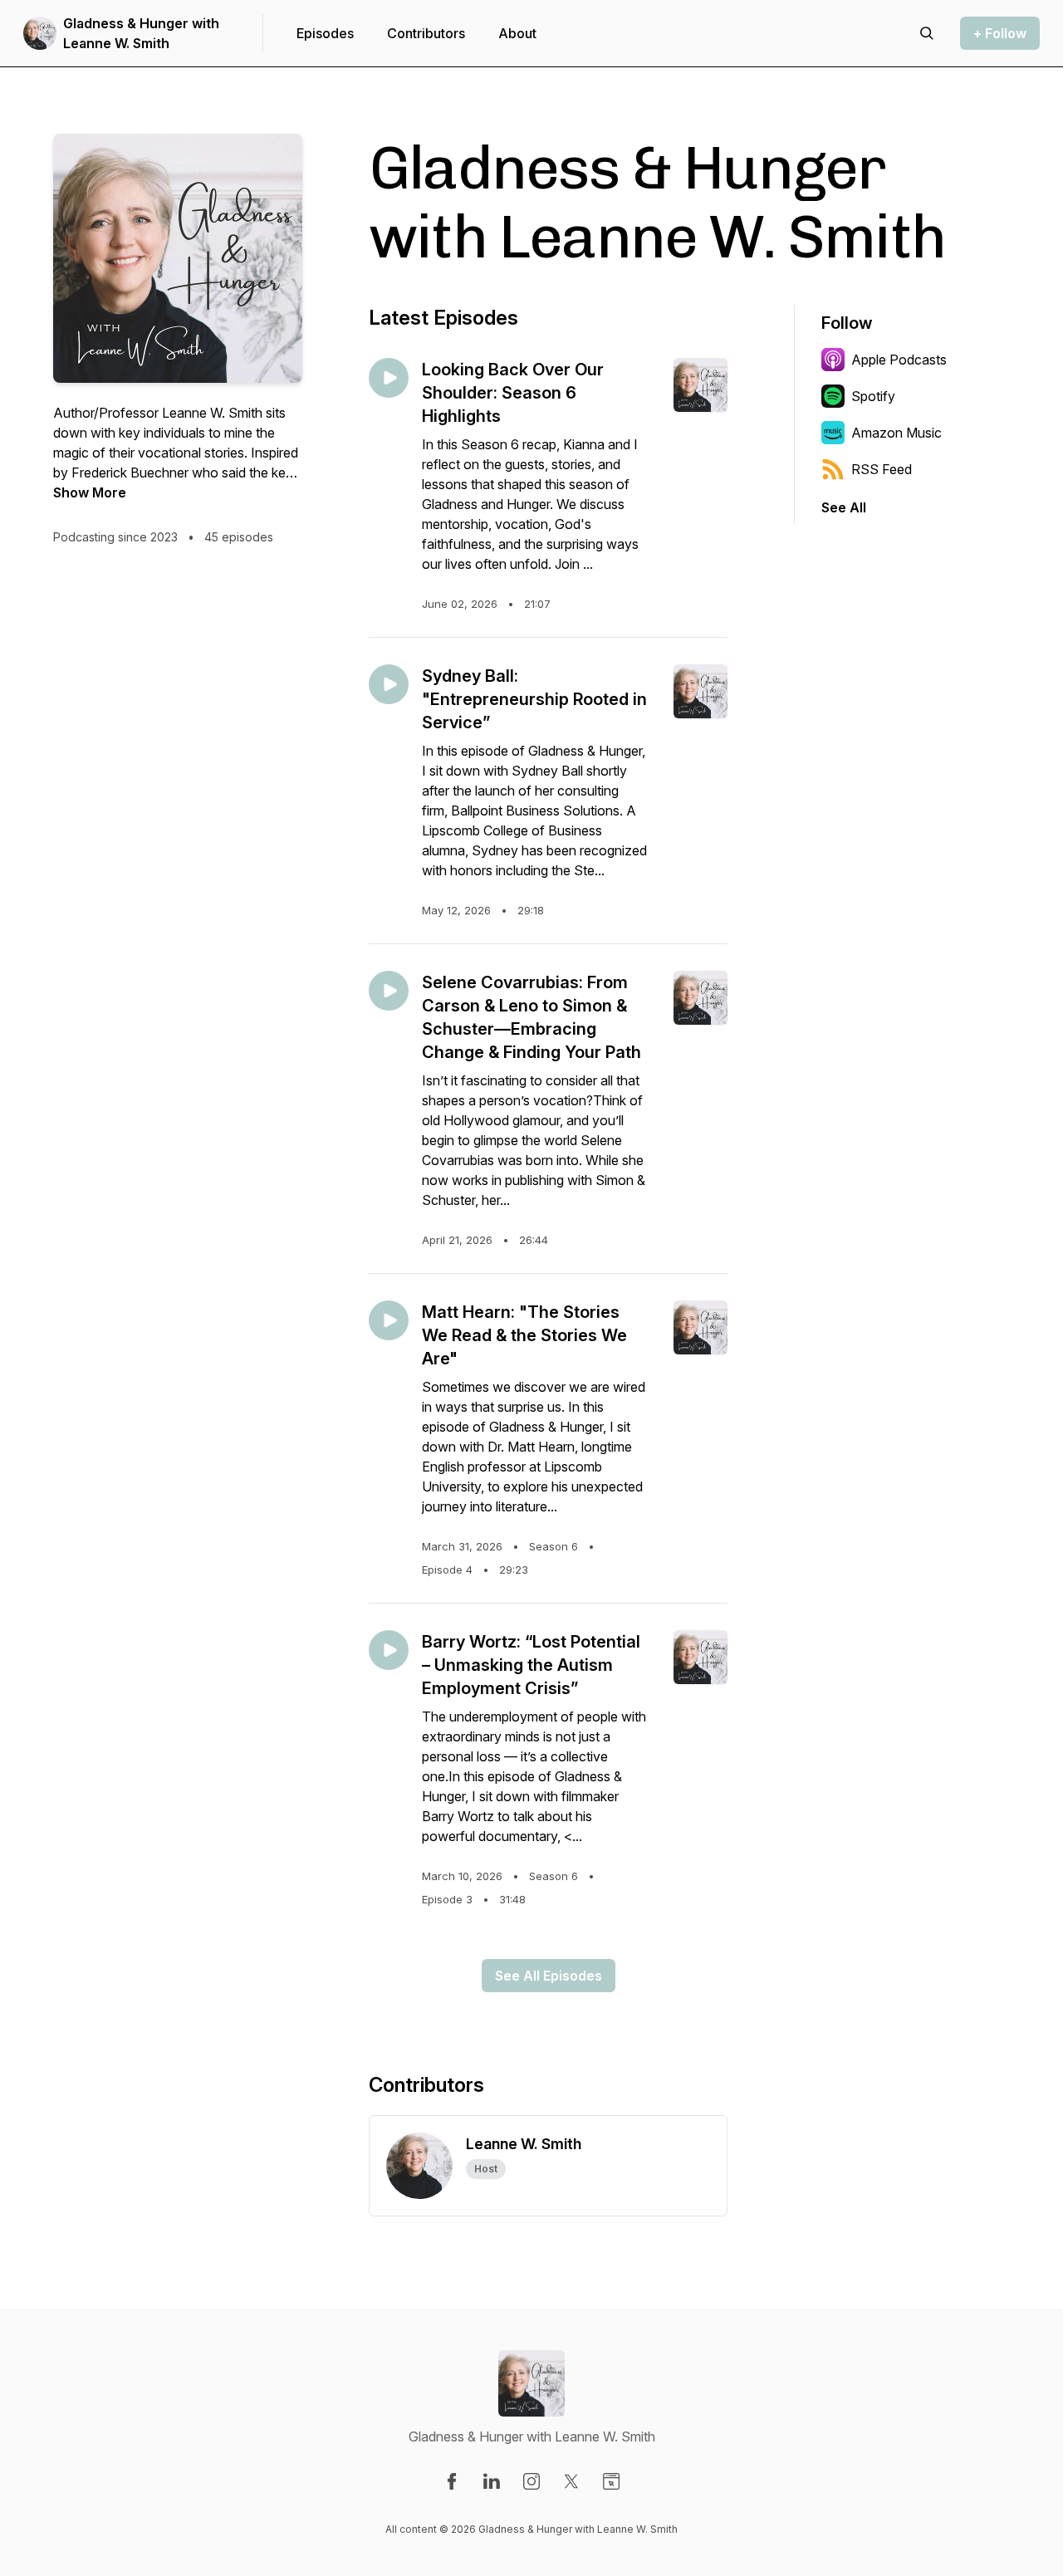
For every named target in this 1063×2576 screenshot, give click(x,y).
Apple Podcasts (899, 360)
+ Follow (1000, 33)
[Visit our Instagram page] (531, 2481)
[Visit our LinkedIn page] (492, 2481)
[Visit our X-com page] (571, 2481)
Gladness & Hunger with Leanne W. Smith (141, 33)
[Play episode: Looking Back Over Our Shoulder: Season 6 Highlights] (389, 378)
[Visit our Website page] (611, 2481)
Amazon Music (896, 433)
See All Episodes (549, 1976)
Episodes (325, 33)
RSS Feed (882, 469)
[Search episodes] (927, 33)
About (517, 33)
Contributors (426, 33)
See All (844, 507)
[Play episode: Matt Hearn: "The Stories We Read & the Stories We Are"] (389, 1320)
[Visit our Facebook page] (452, 2481)
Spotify (873, 396)
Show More (90, 492)
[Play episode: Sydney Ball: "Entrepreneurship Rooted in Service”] (389, 684)
